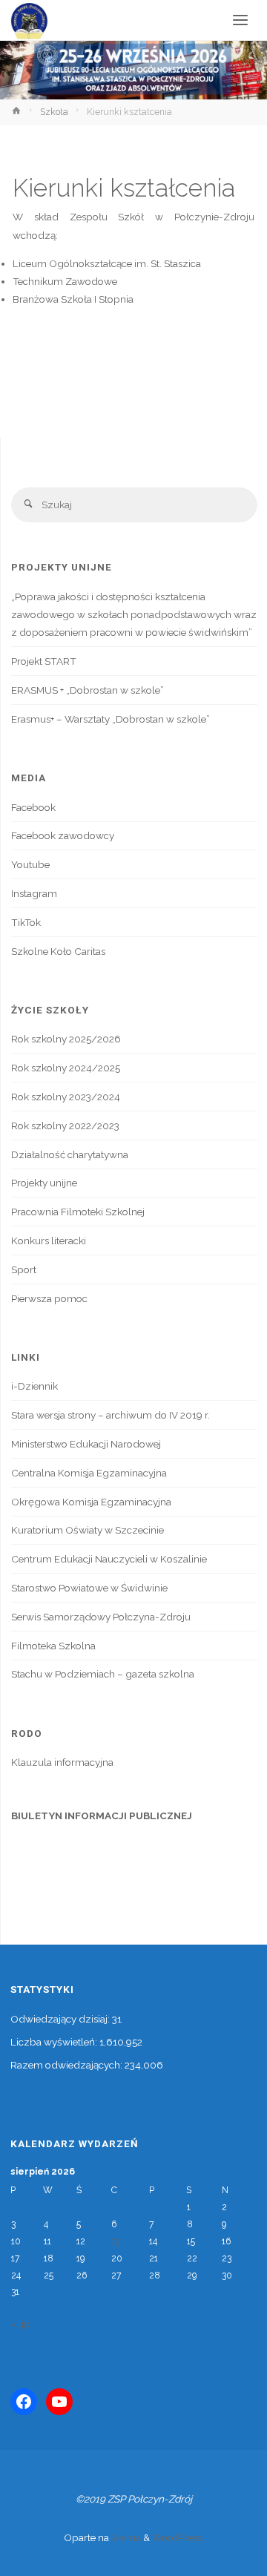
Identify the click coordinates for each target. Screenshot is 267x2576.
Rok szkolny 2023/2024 (66, 1097)
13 (115, 2241)
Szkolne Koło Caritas (58, 951)
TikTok (26, 922)
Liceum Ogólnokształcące (72, 263)
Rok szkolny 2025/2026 (66, 1039)
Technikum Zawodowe (65, 281)
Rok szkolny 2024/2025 (66, 1068)
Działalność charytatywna (70, 1154)
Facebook (33, 807)
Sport (24, 1269)
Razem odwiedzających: (67, 2065)
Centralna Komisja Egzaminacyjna (89, 1473)
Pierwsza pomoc (49, 1298)
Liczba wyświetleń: (55, 2042)
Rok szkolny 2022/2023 (65, 1126)
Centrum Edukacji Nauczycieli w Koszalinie (109, 1559)
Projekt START (44, 661)
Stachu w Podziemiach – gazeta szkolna (103, 1674)
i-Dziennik (34, 1386)
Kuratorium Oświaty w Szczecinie (88, 1530)
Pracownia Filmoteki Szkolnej (78, 1212)
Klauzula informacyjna (62, 1762)
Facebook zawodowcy (63, 835)
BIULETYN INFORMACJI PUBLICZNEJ (102, 1816)
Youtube (30, 864)
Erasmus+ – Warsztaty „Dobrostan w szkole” (111, 719)
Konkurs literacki (49, 1241)
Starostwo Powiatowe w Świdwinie (89, 1588)
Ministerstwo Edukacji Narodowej (86, 1444)
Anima (125, 2537)
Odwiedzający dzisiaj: (61, 2019)
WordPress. (178, 2537)
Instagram (34, 893)
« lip (20, 2324)
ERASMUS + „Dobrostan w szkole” (88, 690)
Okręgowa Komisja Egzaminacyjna (91, 1502)
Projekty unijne (44, 1183)
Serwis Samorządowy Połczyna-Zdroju (101, 1617)
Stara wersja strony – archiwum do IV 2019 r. (111, 1415)
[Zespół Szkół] (29, 20)
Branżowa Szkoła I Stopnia (73, 299)
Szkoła (54, 112)
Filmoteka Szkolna (53, 1646)
